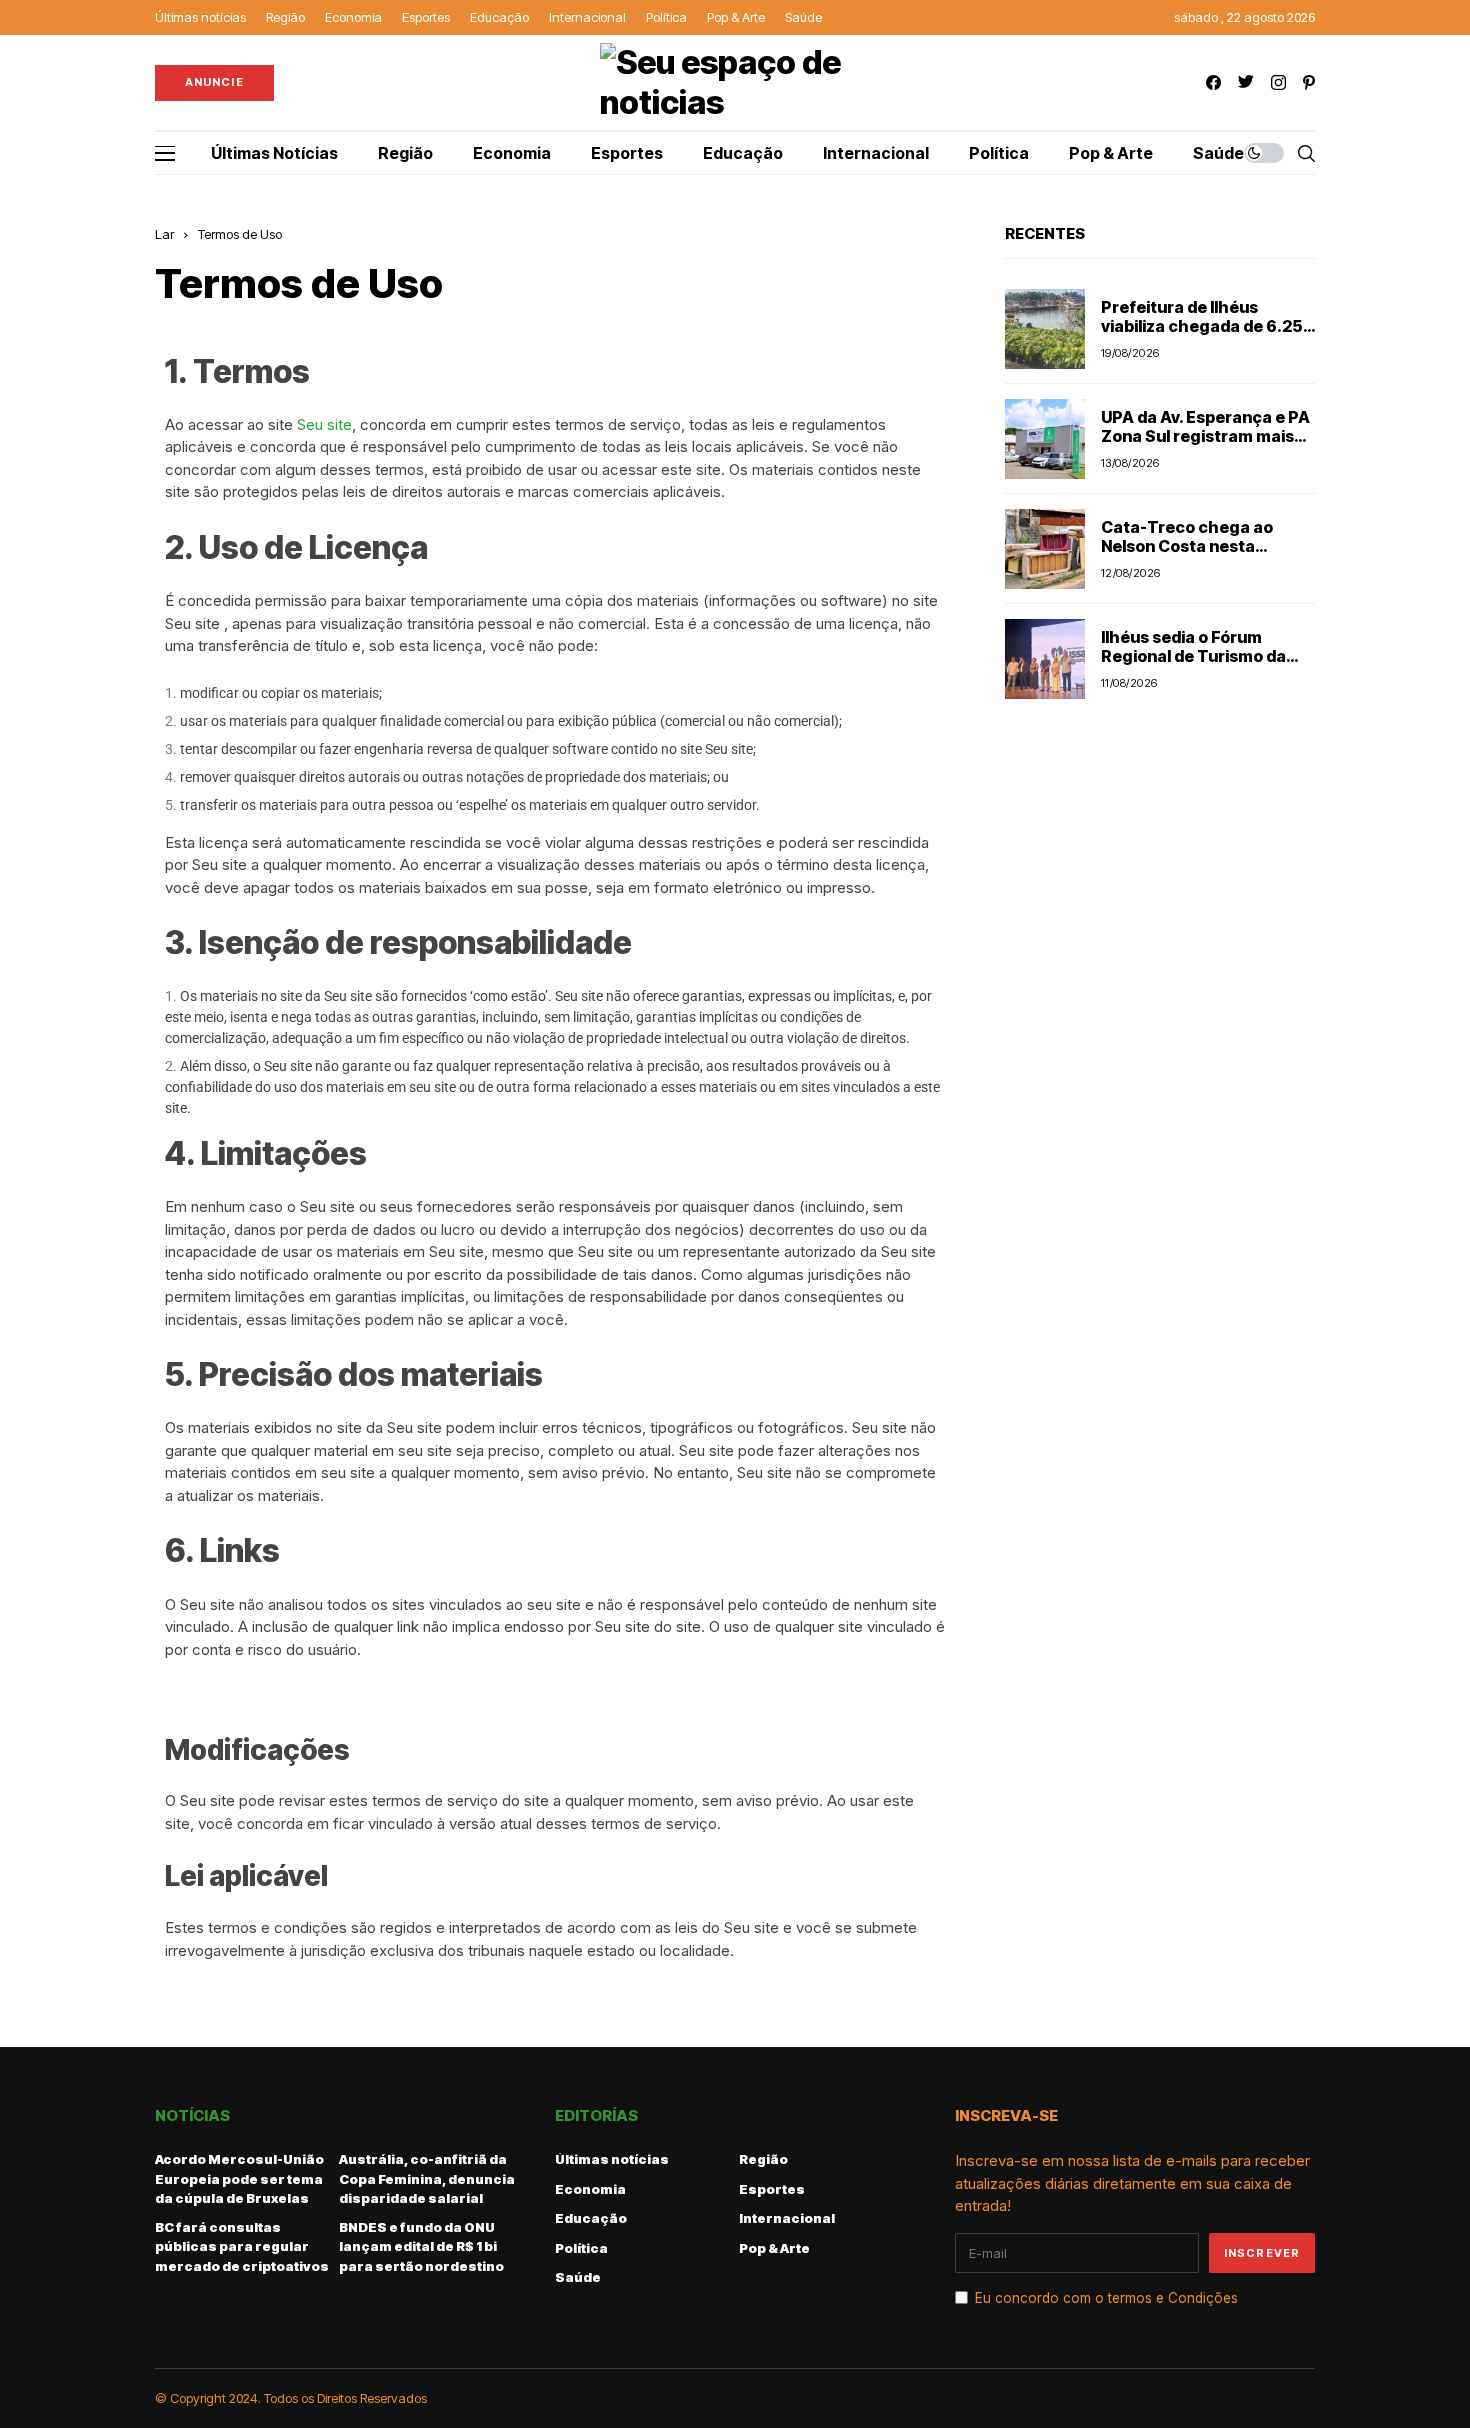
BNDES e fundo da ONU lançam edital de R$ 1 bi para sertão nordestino (421, 2246)
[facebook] (1213, 82)
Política (581, 2248)
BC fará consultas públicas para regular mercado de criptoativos (242, 2246)
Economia (590, 2189)
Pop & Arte (774, 2248)
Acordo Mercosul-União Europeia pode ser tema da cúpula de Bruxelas (239, 2178)
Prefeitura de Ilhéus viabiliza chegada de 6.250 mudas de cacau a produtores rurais (1207, 336)
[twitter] (1246, 82)
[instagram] (1278, 82)
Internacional (787, 2218)
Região (763, 2159)
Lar (164, 234)
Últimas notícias (612, 2159)
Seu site (324, 424)
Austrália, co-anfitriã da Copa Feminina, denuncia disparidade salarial (427, 2178)
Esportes (772, 2189)
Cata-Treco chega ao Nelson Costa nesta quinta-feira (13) (1187, 546)
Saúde (578, 2277)
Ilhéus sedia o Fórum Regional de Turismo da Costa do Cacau (1193, 656)
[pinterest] (1309, 82)
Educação (591, 2218)
